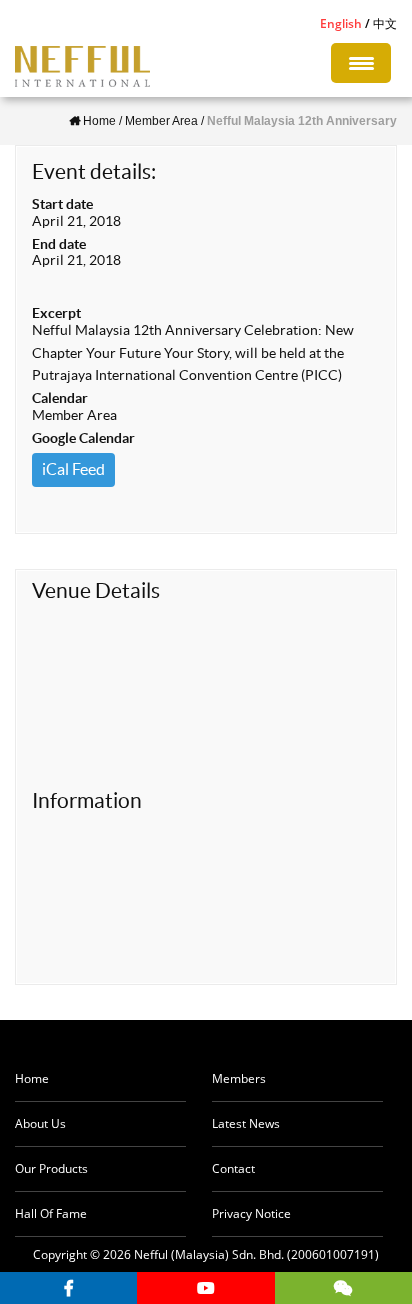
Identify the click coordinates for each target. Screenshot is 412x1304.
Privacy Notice (251, 1213)
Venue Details (96, 590)
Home (32, 1078)
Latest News (246, 1123)
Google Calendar (83, 438)
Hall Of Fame (51, 1213)
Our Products (51, 1168)
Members (239, 1078)
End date (59, 244)
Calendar (60, 398)
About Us (40, 1123)
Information (87, 800)
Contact (233, 1168)
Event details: (94, 171)
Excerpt (56, 313)
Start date (62, 204)
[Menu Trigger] (361, 63)
